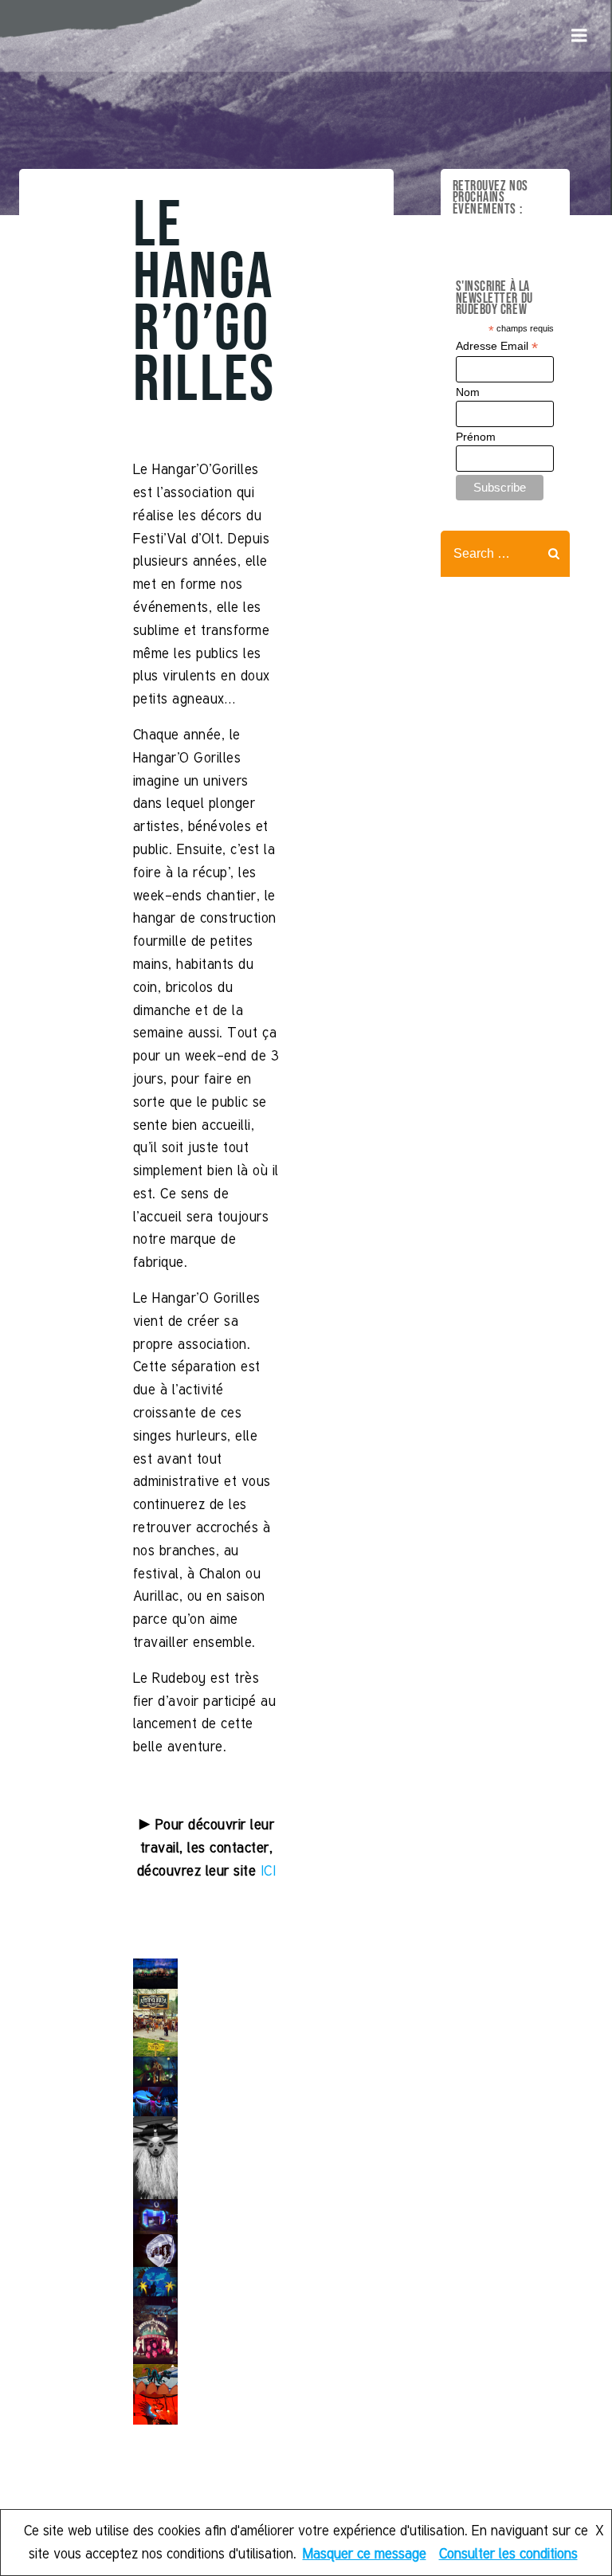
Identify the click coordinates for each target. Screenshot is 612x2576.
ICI (269, 1870)
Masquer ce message (365, 2553)
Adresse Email (497, 346)
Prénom (476, 437)
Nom (468, 392)
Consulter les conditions (508, 2553)
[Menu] (579, 36)
